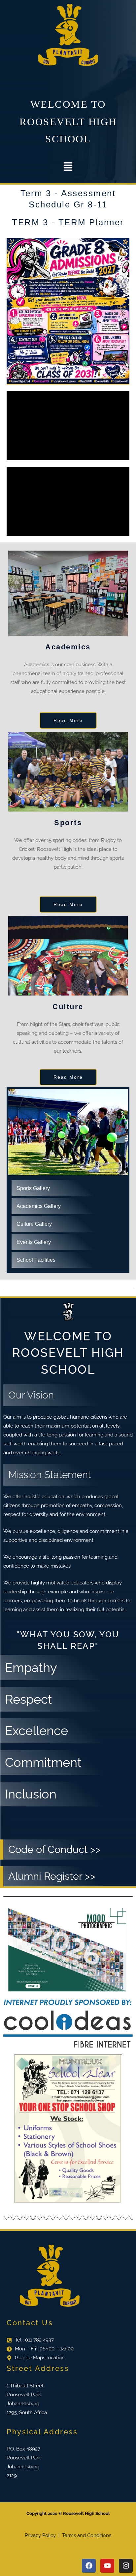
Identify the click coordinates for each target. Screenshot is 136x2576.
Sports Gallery (33, 1188)
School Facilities (36, 1260)
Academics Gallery (39, 1206)
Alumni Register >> (52, 1876)
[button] (68, 167)
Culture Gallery (34, 1224)
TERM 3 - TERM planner (68, 222)
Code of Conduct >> (54, 1849)
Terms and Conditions (87, 2535)
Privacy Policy (41, 2535)
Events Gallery (34, 1242)
